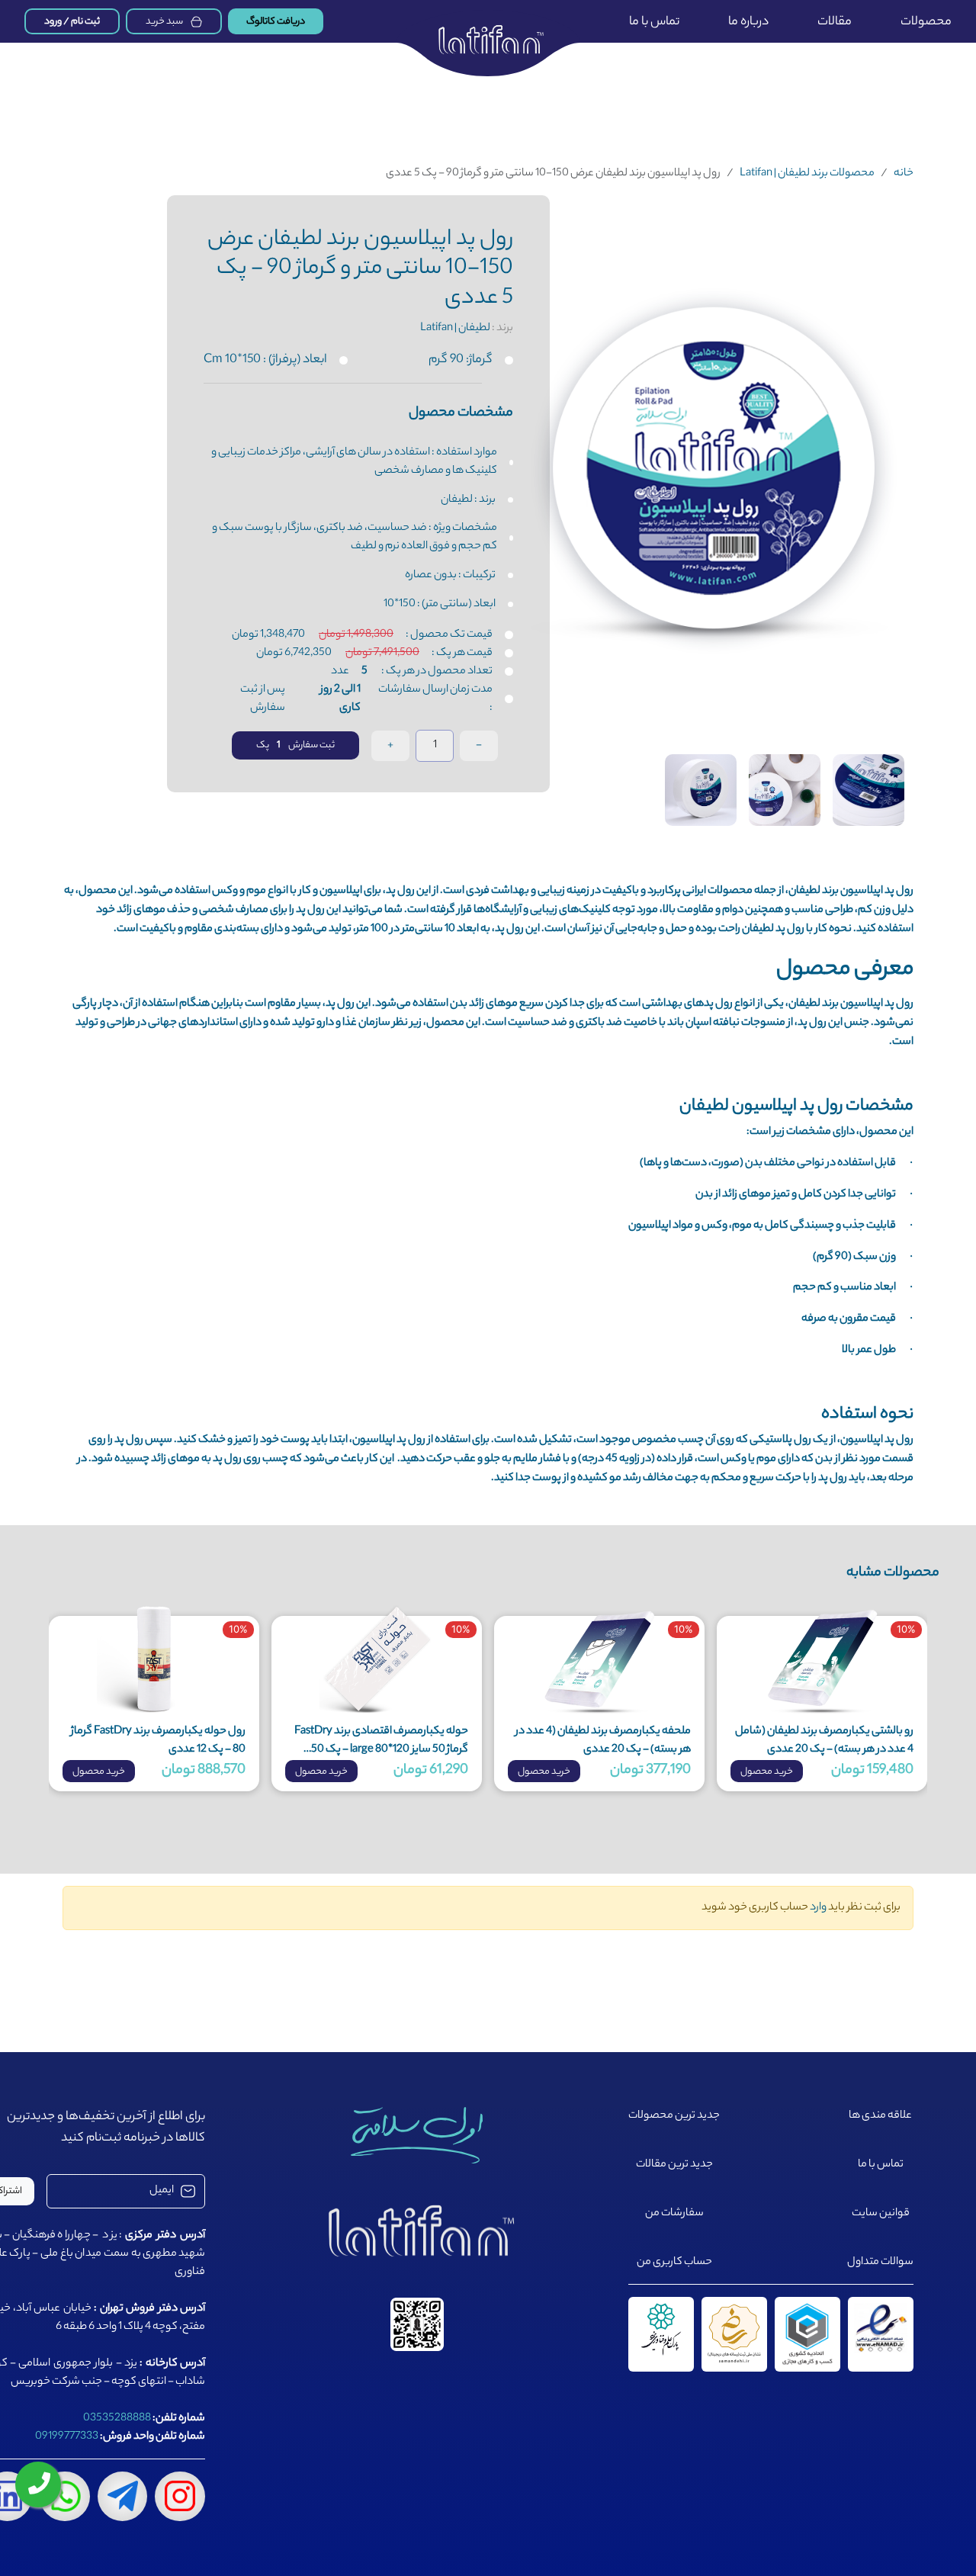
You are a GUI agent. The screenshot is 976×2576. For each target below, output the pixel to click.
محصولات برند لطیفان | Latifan (807, 174)
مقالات (835, 22)
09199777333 (67, 2437)
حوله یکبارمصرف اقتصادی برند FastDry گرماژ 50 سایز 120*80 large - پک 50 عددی (381, 1741)
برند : (467, 329)
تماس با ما (654, 22)
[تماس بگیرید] (38, 2484)
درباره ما (748, 22)
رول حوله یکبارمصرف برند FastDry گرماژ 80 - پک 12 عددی (158, 1741)
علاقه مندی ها (880, 2116)
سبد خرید (164, 22)
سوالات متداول (880, 2263)
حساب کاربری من (674, 2263)
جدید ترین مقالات (674, 2165)
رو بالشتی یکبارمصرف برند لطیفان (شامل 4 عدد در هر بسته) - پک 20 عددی (824, 1741)
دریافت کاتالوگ (276, 22)
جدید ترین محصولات (674, 2116)
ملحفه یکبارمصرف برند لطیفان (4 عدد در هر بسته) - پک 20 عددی (603, 1741)
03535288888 (117, 2419)
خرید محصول (767, 1772)
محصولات (926, 22)
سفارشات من (674, 2214)
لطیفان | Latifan (455, 329)
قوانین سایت (881, 2214)
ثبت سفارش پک (295, 745)
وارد (818, 1908)
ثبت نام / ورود (72, 22)
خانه (904, 174)
